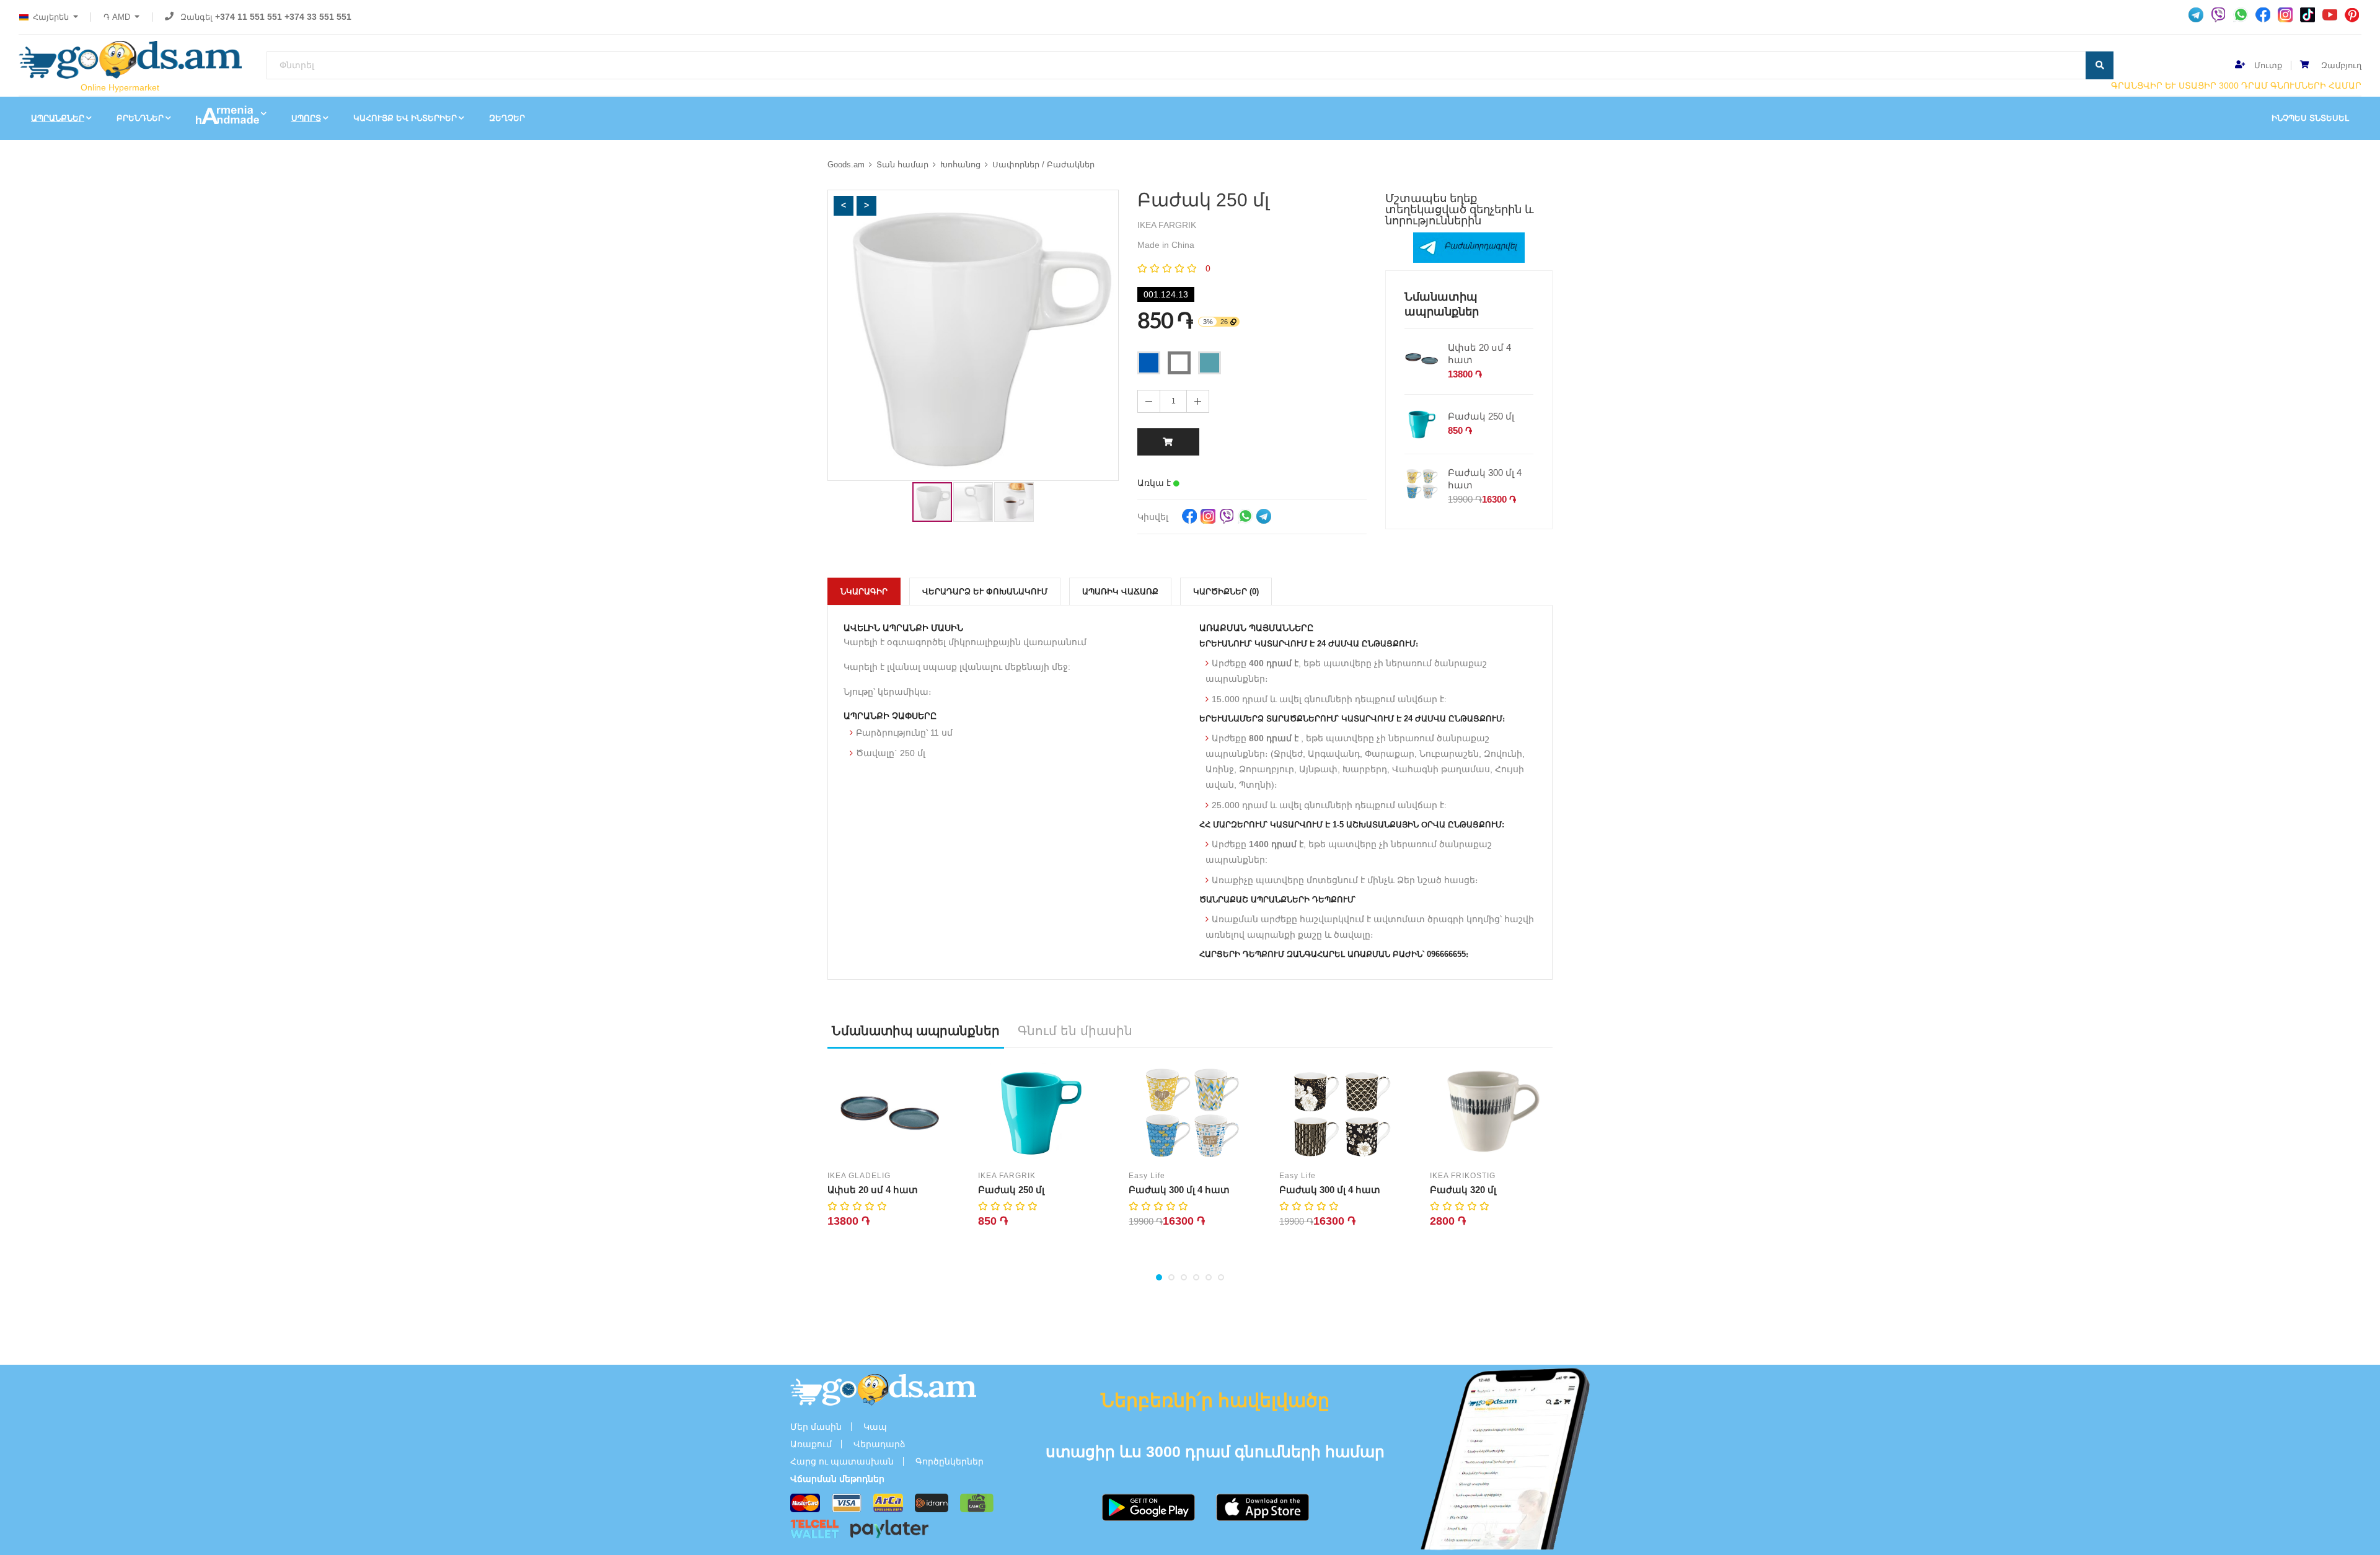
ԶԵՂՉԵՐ (507, 118)
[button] (844, 206)
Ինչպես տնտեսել (2310, 118)
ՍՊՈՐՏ (306, 118)
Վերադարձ (879, 1444)
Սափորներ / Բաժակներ (1043, 165)
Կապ (875, 1427)
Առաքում (811, 1444)
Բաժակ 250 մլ (1481, 416)
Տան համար (902, 165)
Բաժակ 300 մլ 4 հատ (1485, 479)
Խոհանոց (960, 165)
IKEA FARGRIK (1007, 1176)
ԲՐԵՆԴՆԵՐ (140, 118)
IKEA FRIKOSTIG (1463, 1176)
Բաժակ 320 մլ (1463, 1190)
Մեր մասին (816, 1427)
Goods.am (846, 165)
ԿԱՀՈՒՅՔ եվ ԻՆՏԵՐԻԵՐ (405, 118)
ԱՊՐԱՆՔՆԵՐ (58, 118)
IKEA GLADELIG (859, 1176)
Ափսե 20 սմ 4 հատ (1479, 354)
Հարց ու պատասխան (842, 1461)
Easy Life (1147, 1176)
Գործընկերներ (950, 1461)
